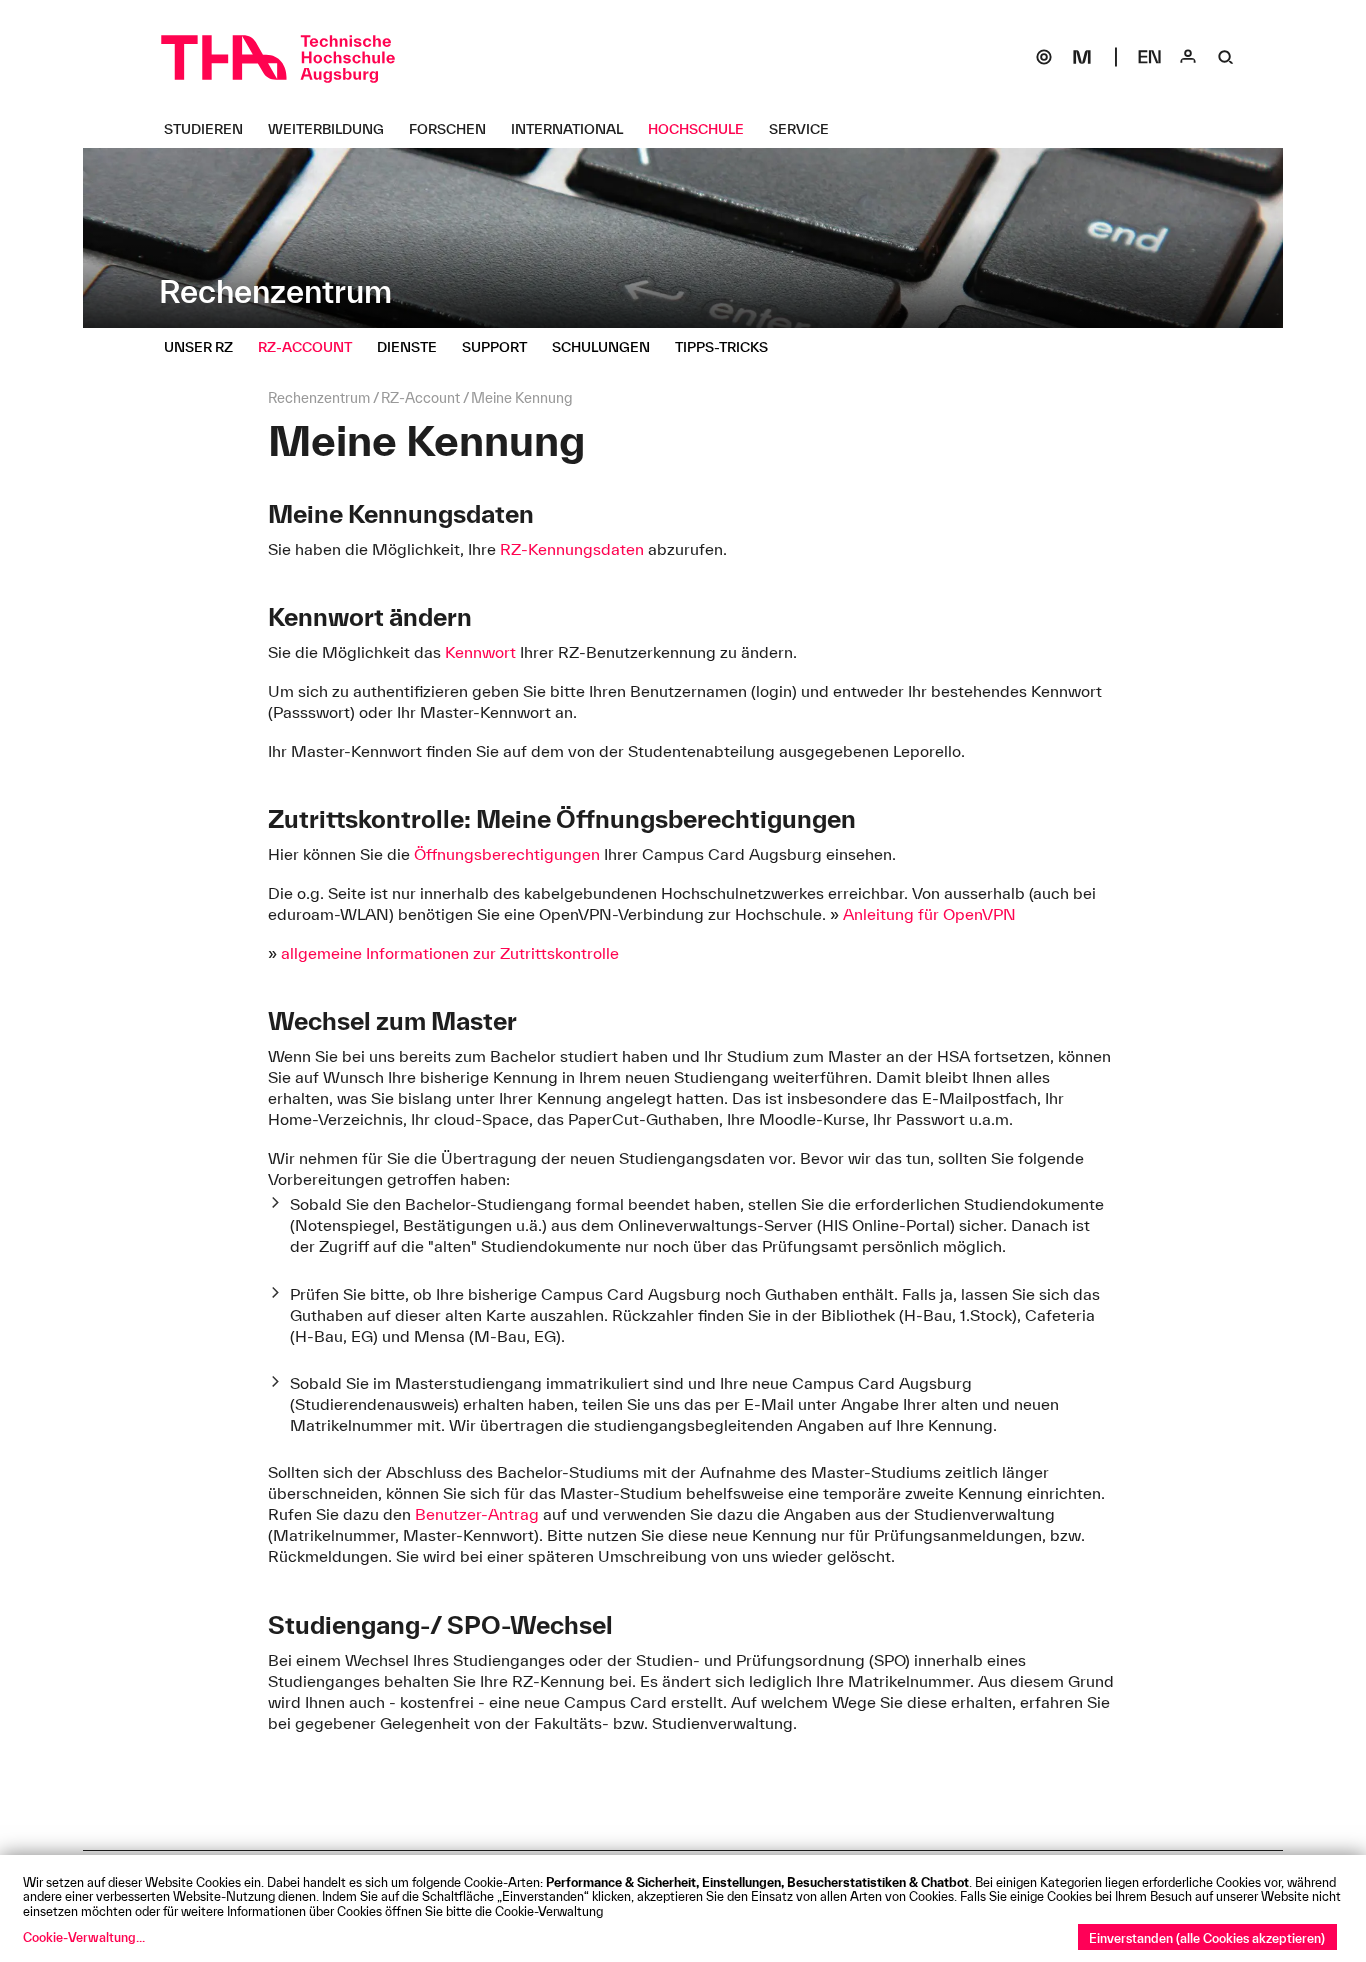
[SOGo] (1044, 57)
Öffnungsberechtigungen (507, 854)
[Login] (1188, 57)
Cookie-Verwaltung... (84, 1937)
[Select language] (1150, 57)
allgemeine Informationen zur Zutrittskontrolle (450, 953)
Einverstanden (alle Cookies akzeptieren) (1207, 1938)
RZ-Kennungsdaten (572, 549)
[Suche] (1226, 57)
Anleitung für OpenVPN (929, 914)
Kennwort (480, 652)
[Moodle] (1082, 57)
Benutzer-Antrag (477, 1514)
